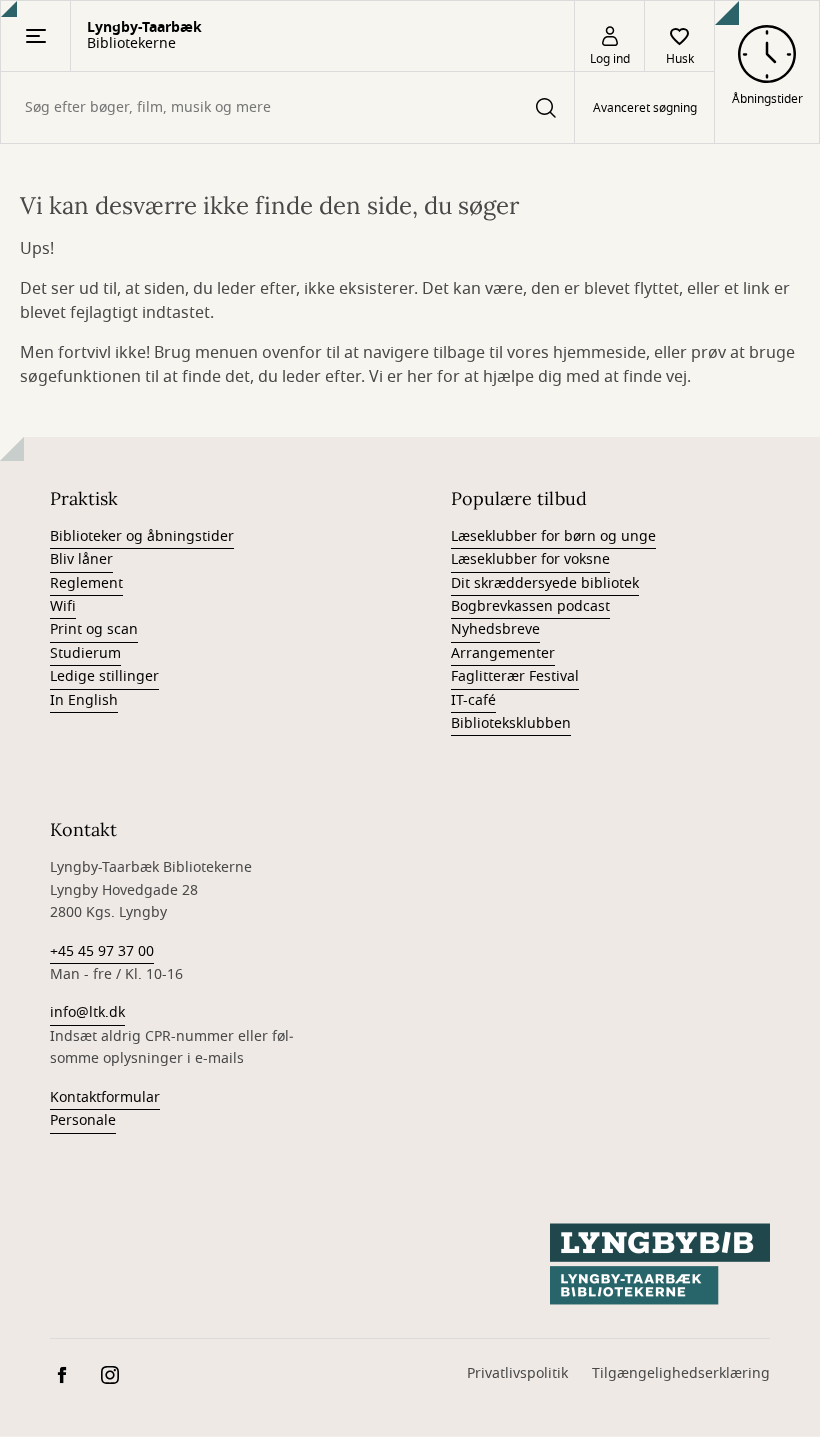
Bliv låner (81, 559)
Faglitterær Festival (515, 676)
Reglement (86, 583)
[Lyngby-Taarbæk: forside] (660, 1264)
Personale (83, 1120)
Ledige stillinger (104, 676)
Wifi (63, 606)
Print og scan (94, 629)
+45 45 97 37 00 (102, 951)
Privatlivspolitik (517, 1373)
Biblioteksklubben (511, 723)
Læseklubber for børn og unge (553, 536)
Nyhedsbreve (495, 629)
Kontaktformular (105, 1097)
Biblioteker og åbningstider (142, 536)
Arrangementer (503, 653)
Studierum (85, 653)
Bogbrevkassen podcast (530, 606)
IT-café (473, 700)
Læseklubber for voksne (530, 559)
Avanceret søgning (645, 108)
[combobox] (287, 107)
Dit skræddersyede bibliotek (545, 583)
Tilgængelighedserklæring (681, 1373)
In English (84, 700)
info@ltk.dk (87, 1012)
